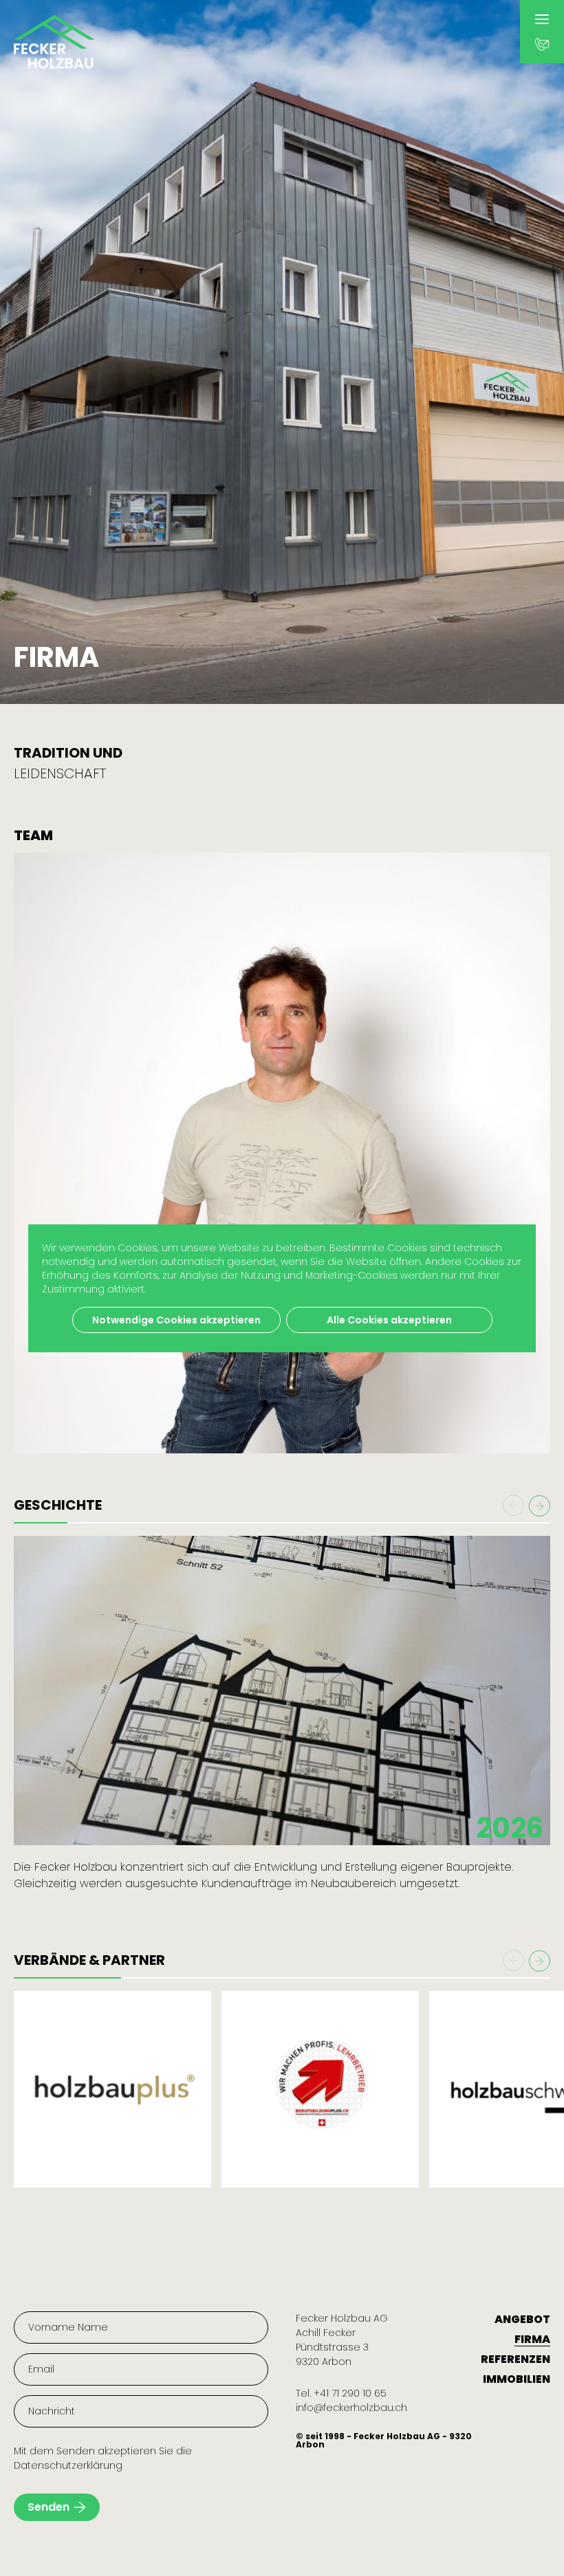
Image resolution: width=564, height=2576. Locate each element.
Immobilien (517, 2379)
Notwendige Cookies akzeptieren (176, 1320)
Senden (48, 2507)
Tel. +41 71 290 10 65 (341, 2393)
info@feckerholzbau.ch (351, 2408)
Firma (532, 2339)
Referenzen (516, 2359)
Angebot (522, 2319)
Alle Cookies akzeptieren (389, 1320)
